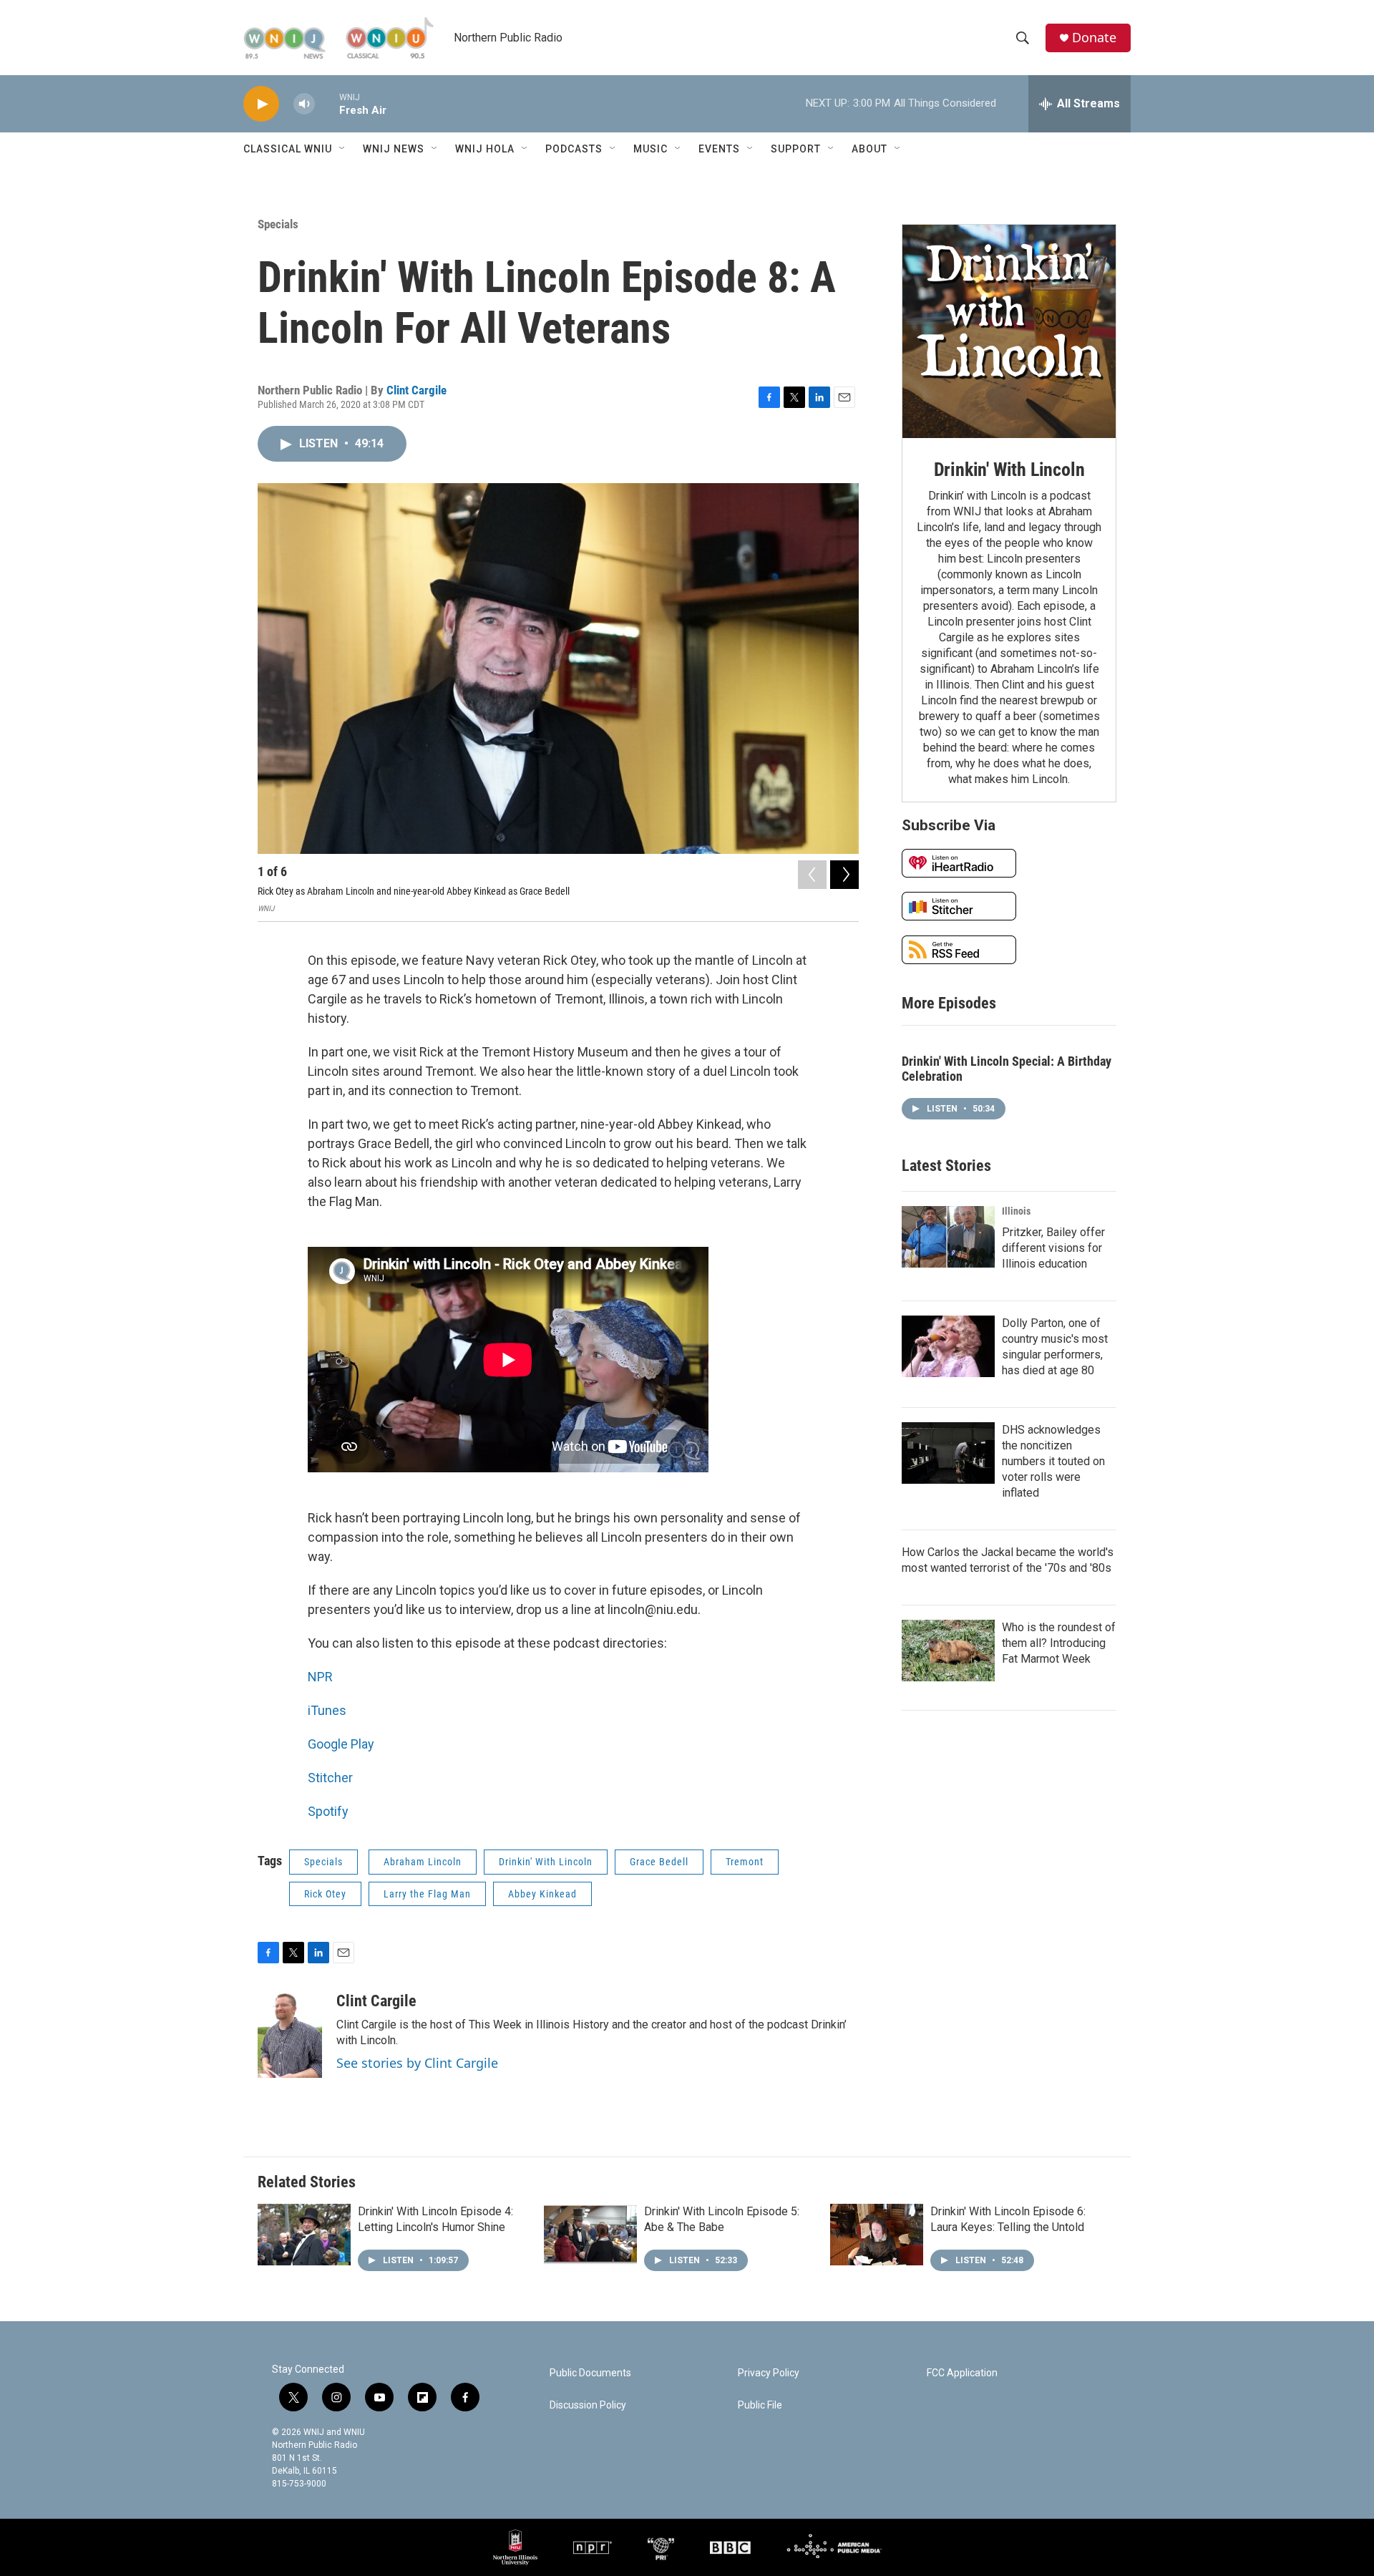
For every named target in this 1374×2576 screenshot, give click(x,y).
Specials (278, 224)
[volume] (304, 104)
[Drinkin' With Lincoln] (1009, 331)
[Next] (844, 875)
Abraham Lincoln (423, 1862)
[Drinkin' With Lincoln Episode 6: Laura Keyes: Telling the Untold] (877, 2235)
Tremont (745, 1862)
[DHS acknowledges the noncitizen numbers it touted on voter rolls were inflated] (948, 1453)
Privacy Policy (769, 2373)
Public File (760, 2405)
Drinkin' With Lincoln (546, 1862)
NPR (320, 1677)
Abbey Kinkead (542, 1894)
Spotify (328, 1811)
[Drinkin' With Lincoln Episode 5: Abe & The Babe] (590, 2235)
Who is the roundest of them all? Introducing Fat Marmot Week (1059, 1643)
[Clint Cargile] (290, 2035)
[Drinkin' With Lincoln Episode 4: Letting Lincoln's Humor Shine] (304, 2235)
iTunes (327, 1710)
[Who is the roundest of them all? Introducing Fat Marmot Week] (948, 1651)
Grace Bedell (659, 1862)
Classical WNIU (288, 149)
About (869, 149)
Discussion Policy (588, 2405)
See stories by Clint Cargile (417, 2063)
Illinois (1016, 1211)
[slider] (327, 103)
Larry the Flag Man (427, 1894)
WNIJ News (394, 149)
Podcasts (574, 149)
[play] (261, 104)
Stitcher (330, 1778)
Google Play (341, 1744)
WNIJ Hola (485, 149)
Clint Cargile (416, 390)
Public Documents (590, 2373)
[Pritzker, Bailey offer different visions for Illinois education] (948, 1237)
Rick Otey (325, 1894)
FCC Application (962, 2373)
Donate (1094, 38)
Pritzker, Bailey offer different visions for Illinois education (1053, 1248)
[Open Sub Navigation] (343, 149)
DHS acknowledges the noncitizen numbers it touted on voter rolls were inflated (1053, 1461)
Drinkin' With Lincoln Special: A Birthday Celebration (1007, 1069)
